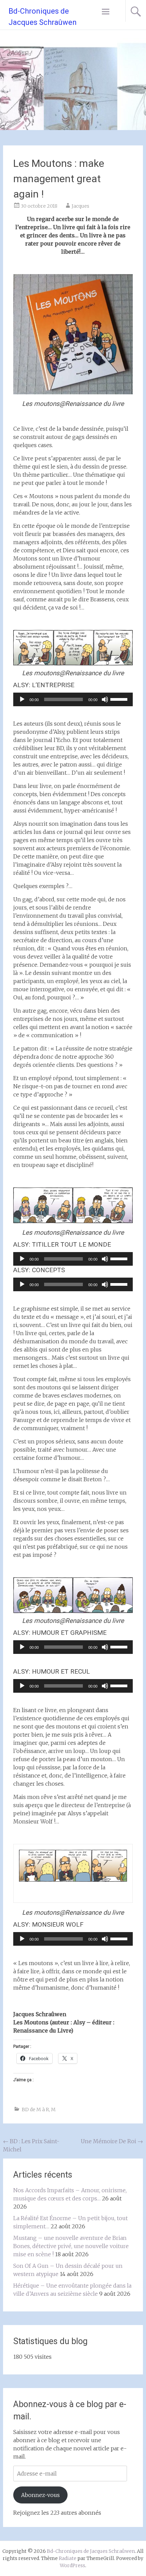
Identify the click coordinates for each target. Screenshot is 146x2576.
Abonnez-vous (40, 2495)
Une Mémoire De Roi (112, 2141)
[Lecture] (22, 699)
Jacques (80, 206)
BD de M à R (35, 2109)
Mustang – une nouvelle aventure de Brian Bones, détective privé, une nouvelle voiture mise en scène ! (71, 2246)
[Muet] (105, 699)
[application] (73, 699)
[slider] (120, 699)
